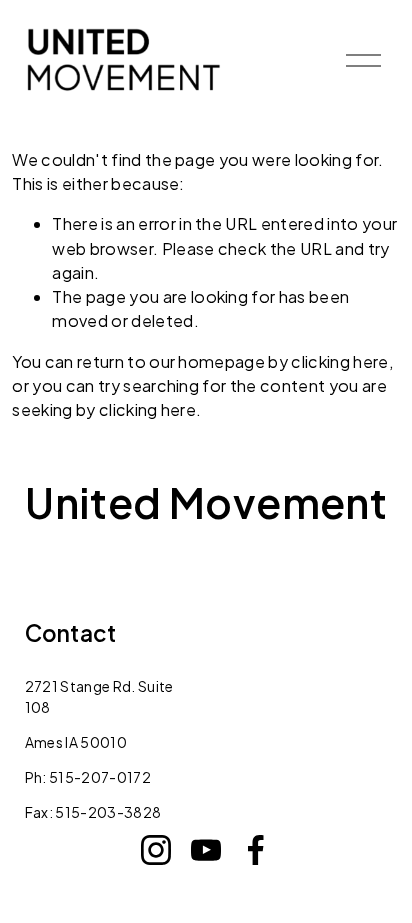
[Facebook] (256, 850)
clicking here (339, 361)
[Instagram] (156, 850)
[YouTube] (206, 850)
